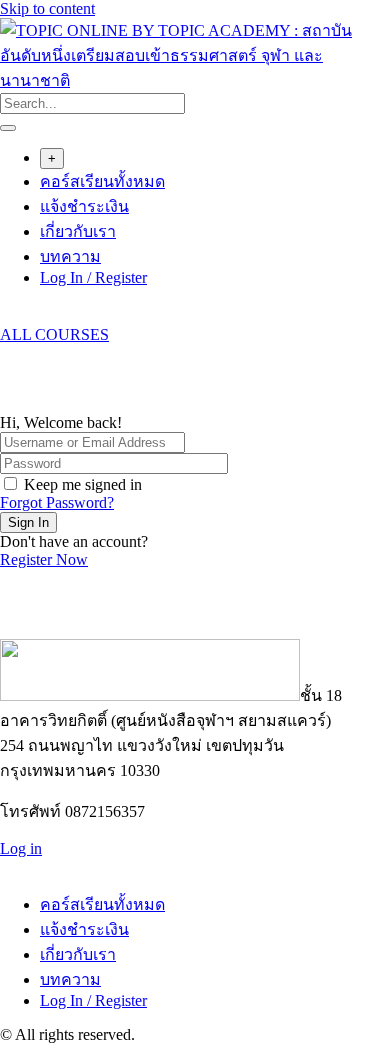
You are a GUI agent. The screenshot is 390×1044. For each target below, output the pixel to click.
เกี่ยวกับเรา (78, 231)
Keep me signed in (83, 484)
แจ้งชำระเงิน (84, 206)
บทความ (70, 256)
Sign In (28, 522)
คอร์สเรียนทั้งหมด (102, 181)
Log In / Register (93, 277)
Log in (21, 848)
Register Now (44, 559)
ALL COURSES (54, 334)
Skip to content (47, 8)
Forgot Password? (57, 502)
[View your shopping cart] (10, 316)
